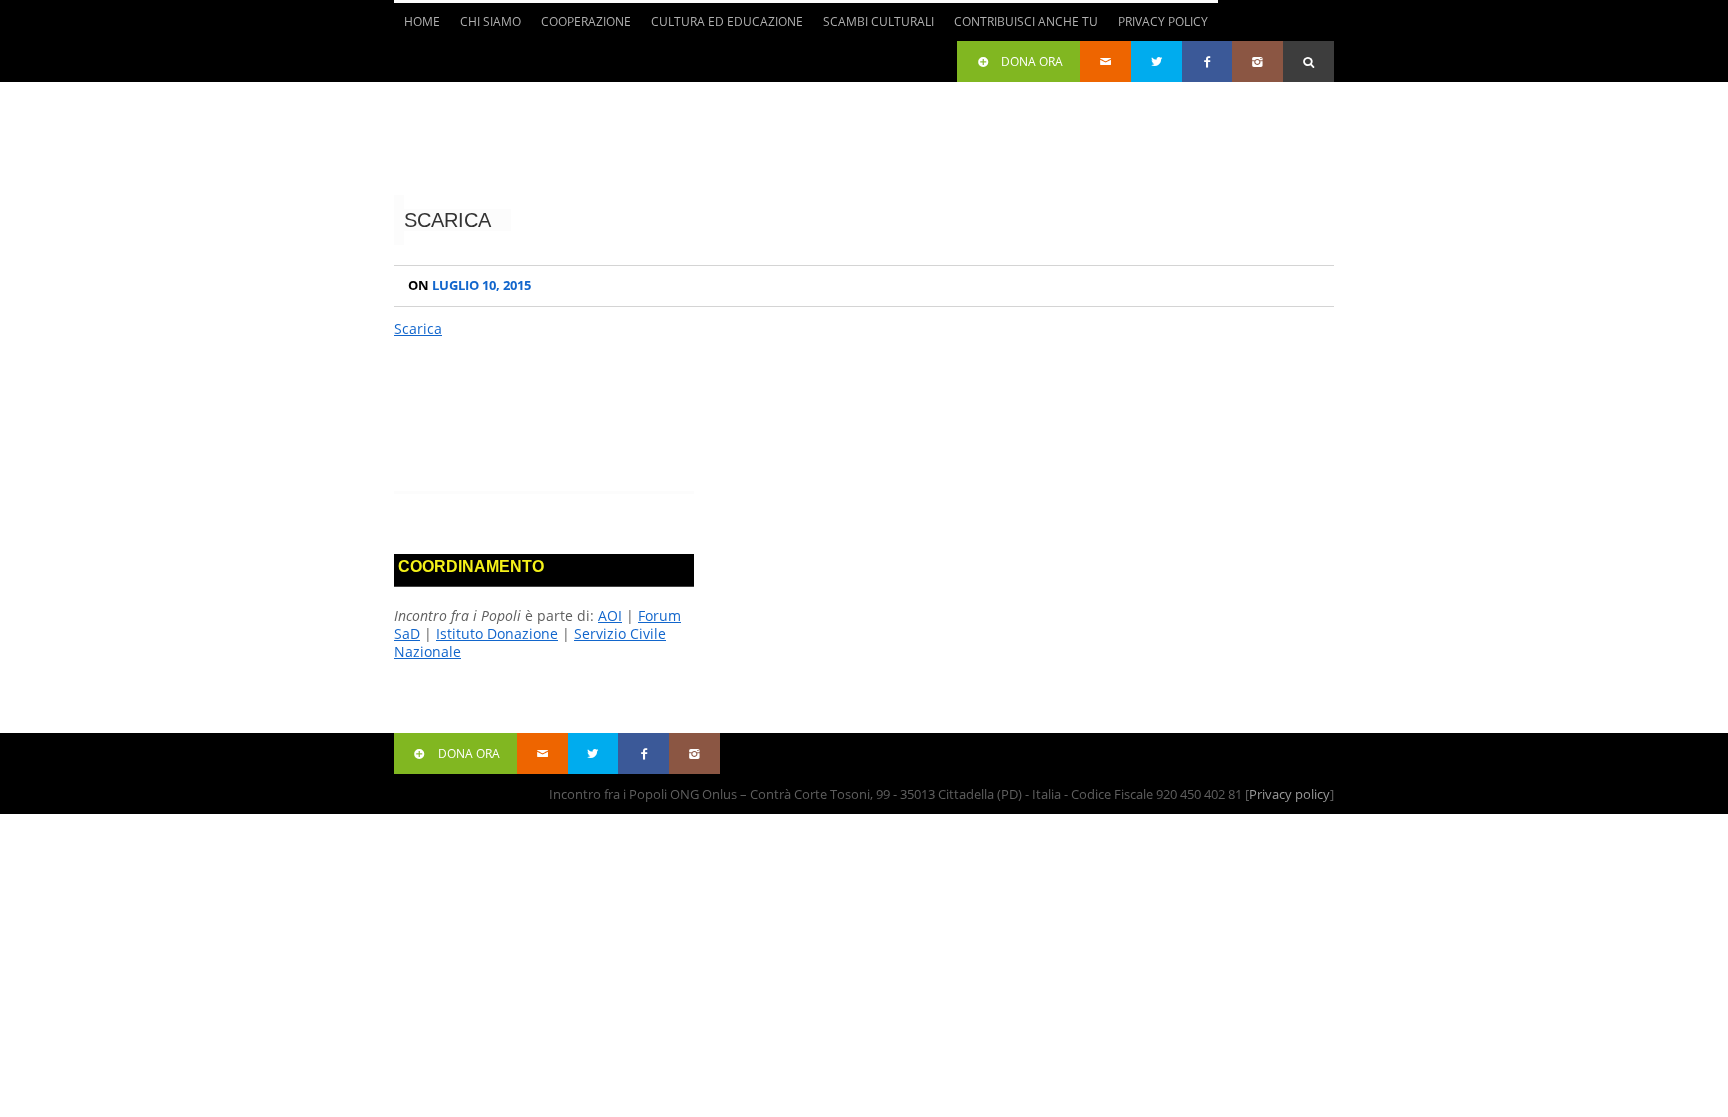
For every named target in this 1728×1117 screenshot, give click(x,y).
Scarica (447, 220)
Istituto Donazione (497, 633)
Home (422, 21)
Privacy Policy (1163, 21)
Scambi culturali (873, 27)
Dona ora (1032, 61)
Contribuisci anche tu (1021, 27)
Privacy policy (1289, 794)
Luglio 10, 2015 (469, 285)
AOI (610, 615)
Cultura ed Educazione (722, 27)
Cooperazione (581, 27)
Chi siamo (485, 27)
